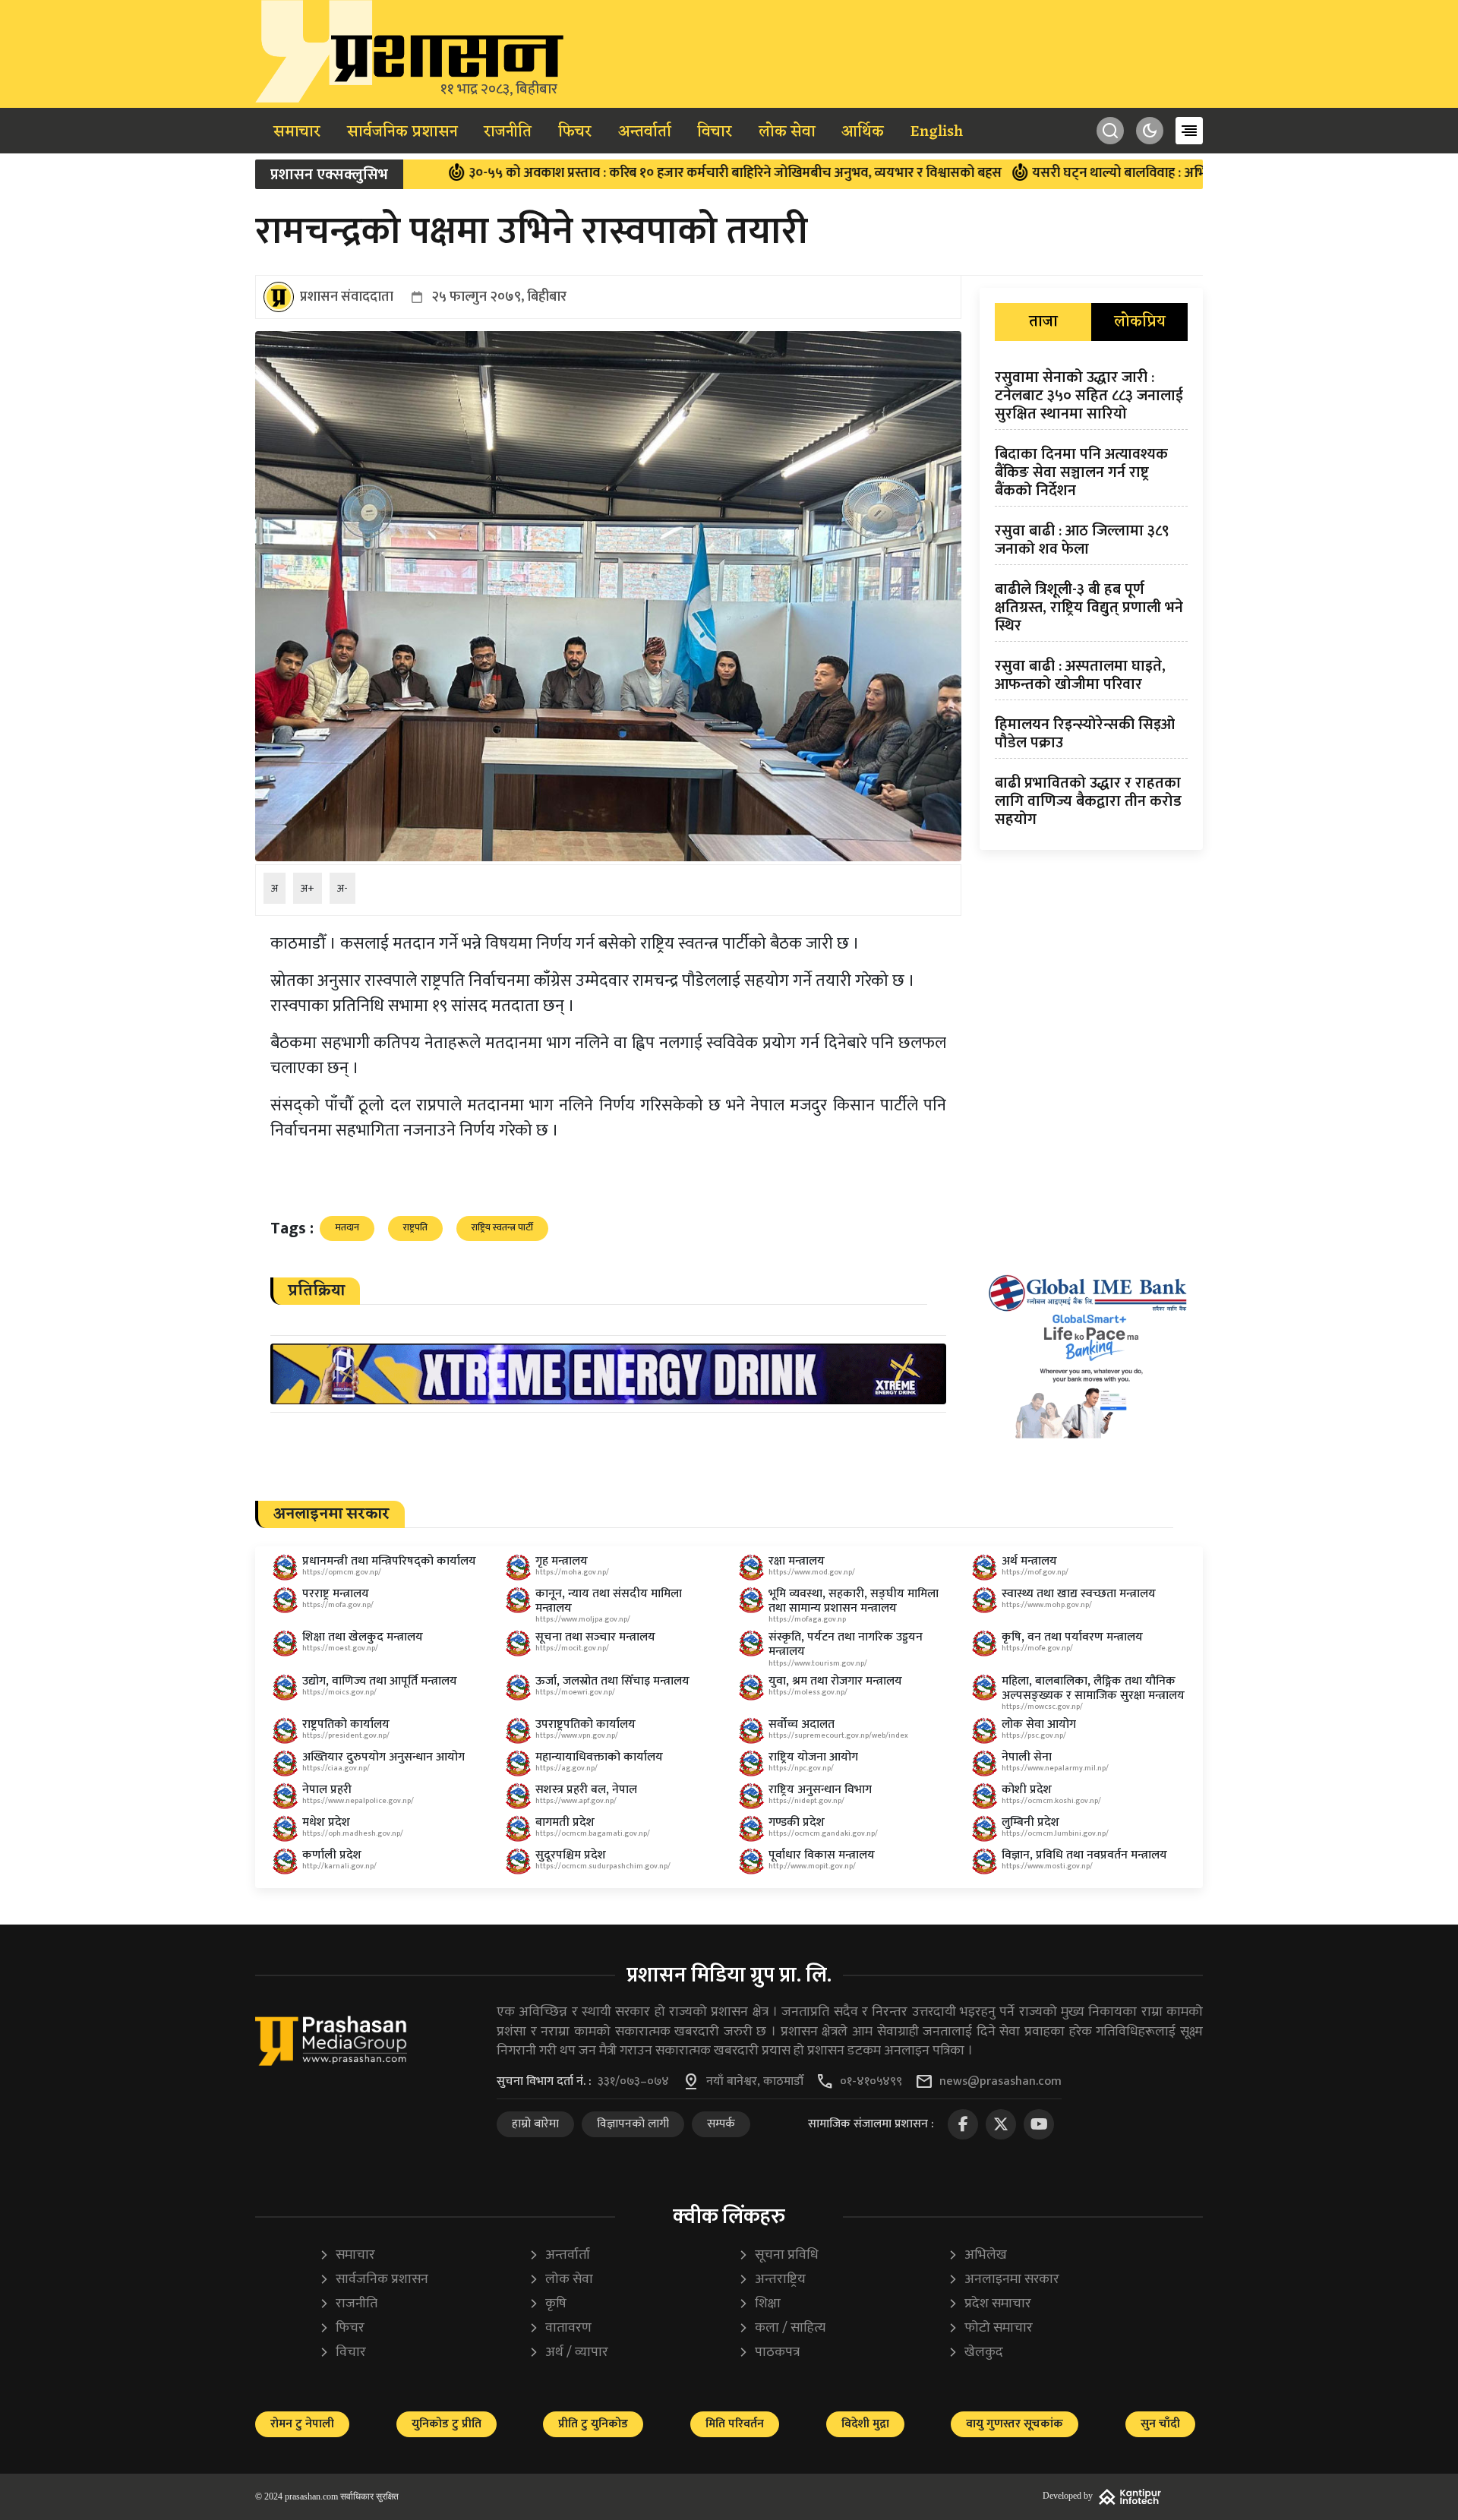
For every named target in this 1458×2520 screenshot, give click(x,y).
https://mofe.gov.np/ (1037, 1648)
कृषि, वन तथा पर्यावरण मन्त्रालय (1072, 1637)
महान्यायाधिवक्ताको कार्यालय (599, 1757)
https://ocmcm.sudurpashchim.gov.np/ (603, 1866)
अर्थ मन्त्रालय (1029, 1561)
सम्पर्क (721, 2124)
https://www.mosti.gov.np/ (1047, 1866)
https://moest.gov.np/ (340, 1648)
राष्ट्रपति (415, 1227)
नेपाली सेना (1027, 1757)
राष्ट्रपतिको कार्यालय (346, 1724)
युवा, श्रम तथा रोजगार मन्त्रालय (835, 1681)
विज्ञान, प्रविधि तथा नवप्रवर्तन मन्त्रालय (1084, 1855)
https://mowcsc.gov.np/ (1042, 1707)
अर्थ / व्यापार (568, 2353)
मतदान (347, 1227)
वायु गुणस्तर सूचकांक (1015, 2424)
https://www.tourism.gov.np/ (818, 1663)
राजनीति (508, 132)
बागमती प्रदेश (565, 1822)
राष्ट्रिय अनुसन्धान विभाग (820, 1790)
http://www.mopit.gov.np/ (812, 1866)
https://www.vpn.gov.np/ (577, 1735)
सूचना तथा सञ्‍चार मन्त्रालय (595, 1637)
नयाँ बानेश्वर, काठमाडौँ (755, 2082)
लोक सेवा (787, 132)
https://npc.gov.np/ (801, 1768)
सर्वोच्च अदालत (802, 1724)
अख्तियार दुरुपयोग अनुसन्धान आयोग (383, 1757)
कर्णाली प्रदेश (332, 1855)
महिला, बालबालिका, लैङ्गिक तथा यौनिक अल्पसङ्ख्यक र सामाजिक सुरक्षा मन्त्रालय (1093, 1688)
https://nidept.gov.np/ (806, 1801)
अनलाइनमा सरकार (1004, 2280)
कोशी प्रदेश (1027, 1790)
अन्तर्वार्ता (645, 132)
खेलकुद (975, 2353)
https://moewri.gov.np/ (575, 1692)
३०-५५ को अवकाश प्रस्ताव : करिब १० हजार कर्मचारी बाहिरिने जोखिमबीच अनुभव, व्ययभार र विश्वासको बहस (624, 173)
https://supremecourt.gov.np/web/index (838, 1735)
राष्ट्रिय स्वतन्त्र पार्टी (502, 1227)
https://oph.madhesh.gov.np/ (353, 1833)
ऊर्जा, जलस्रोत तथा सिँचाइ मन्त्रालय (612, 1681)
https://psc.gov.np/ (1034, 1735)
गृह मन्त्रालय (562, 1561)
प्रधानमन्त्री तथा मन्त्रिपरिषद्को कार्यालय (389, 1561)
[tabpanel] (1091, 602)
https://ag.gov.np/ (566, 1768)
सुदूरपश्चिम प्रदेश (571, 1855)
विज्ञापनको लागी (633, 2124)
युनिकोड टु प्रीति (447, 2424)
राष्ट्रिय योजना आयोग (813, 1757)
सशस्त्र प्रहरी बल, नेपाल (586, 1790)
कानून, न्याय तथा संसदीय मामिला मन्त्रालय (609, 1601)
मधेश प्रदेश (326, 1822)
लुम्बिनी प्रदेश (1030, 1822)
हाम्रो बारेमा (535, 2124)
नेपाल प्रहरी (327, 1790)
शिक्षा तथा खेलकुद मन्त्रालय (363, 1637)
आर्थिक (863, 132)
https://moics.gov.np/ (339, 1692)
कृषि (548, 2304)
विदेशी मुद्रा (865, 2424)
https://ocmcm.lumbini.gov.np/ (1055, 1833)
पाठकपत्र (769, 2353)
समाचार (297, 132)
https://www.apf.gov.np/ (576, 1801)
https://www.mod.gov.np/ (812, 1572)
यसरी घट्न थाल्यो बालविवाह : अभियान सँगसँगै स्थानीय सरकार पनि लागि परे (1114, 173)
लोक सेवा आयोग (1039, 1724)
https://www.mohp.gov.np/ (1047, 1605)
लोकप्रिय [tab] (1140, 322)
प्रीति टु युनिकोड (593, 2424)
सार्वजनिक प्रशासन (402, 132)
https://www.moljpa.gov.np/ (583, 1619)
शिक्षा (759, 2304)
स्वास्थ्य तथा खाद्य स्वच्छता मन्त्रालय (1079, 1594)
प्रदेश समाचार (989, 2304)
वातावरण (560, 2328)
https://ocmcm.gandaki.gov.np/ (823, 1833)
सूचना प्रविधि (778, 2255)
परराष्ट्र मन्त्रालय (336, 1594)
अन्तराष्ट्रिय (772, 2280)
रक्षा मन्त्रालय (797, 1561)
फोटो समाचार (990, 2328)
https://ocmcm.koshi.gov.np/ (1051, 1801)
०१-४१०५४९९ (871, 2082)
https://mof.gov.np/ (1035, 1572)
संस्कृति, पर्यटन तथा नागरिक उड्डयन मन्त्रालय (846, 1644)
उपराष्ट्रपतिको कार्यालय (585, 1724)
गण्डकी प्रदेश (797, 1822)
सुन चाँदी (1160, 2424)
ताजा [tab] (1043, 322)
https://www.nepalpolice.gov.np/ (358, 1801)
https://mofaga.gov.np (807, 1619)
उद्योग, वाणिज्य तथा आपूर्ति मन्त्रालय (380, 1681)
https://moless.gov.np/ (808, 1692)
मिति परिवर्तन (735, 2424)
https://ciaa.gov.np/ (336, 1768)
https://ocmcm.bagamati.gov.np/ (593, 1833)
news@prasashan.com (1000, 2082)
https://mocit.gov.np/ (572, 1648)
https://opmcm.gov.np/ (342, 1572)
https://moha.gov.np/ (572, 1572)
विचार (715, 132)
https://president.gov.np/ (346, 1735)
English (937, 132)
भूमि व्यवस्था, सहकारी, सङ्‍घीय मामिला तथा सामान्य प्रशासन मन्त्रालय (854, 1601)
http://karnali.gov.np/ (339, 1866)
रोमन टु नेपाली (302, 2424)
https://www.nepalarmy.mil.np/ (1055, 1768)
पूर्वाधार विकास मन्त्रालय (822, 1855)
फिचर (575, 132)
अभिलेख (977, 2255)
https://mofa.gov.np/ (338, 1605)
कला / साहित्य (782, 2328)
